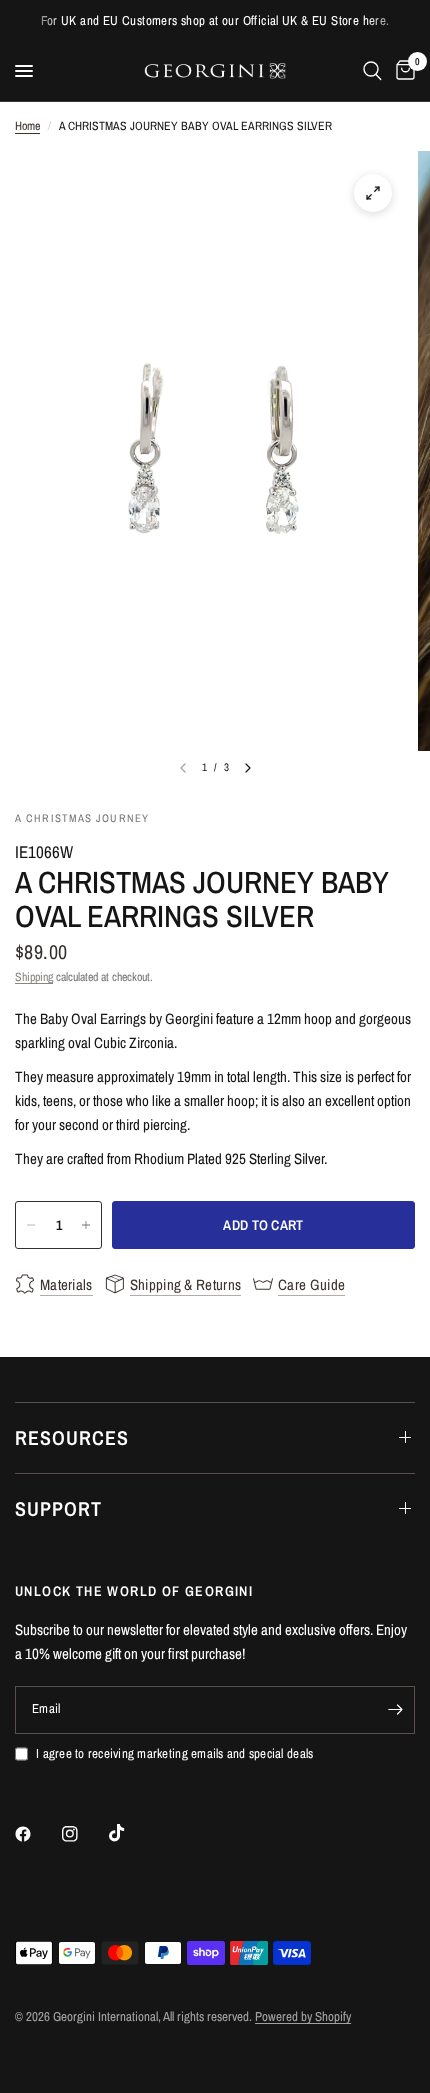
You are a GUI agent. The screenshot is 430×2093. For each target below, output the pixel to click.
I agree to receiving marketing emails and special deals (174, 1753)
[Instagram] (84, 1834)
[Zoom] (373, 193)
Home (27, 126)
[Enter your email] (395, 1710)
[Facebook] (37, 1834)
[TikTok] (131, 1833)
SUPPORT (58, 1508)
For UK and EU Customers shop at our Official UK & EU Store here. (215, 20)
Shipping (34, 977)
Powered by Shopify (303, 2016)
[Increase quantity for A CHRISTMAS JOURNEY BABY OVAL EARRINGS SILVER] (86, 1225)
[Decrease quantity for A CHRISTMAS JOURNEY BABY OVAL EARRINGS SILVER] (31, 1225)
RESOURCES (72, 1437)
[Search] (372, 71)
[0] (402, 71)
